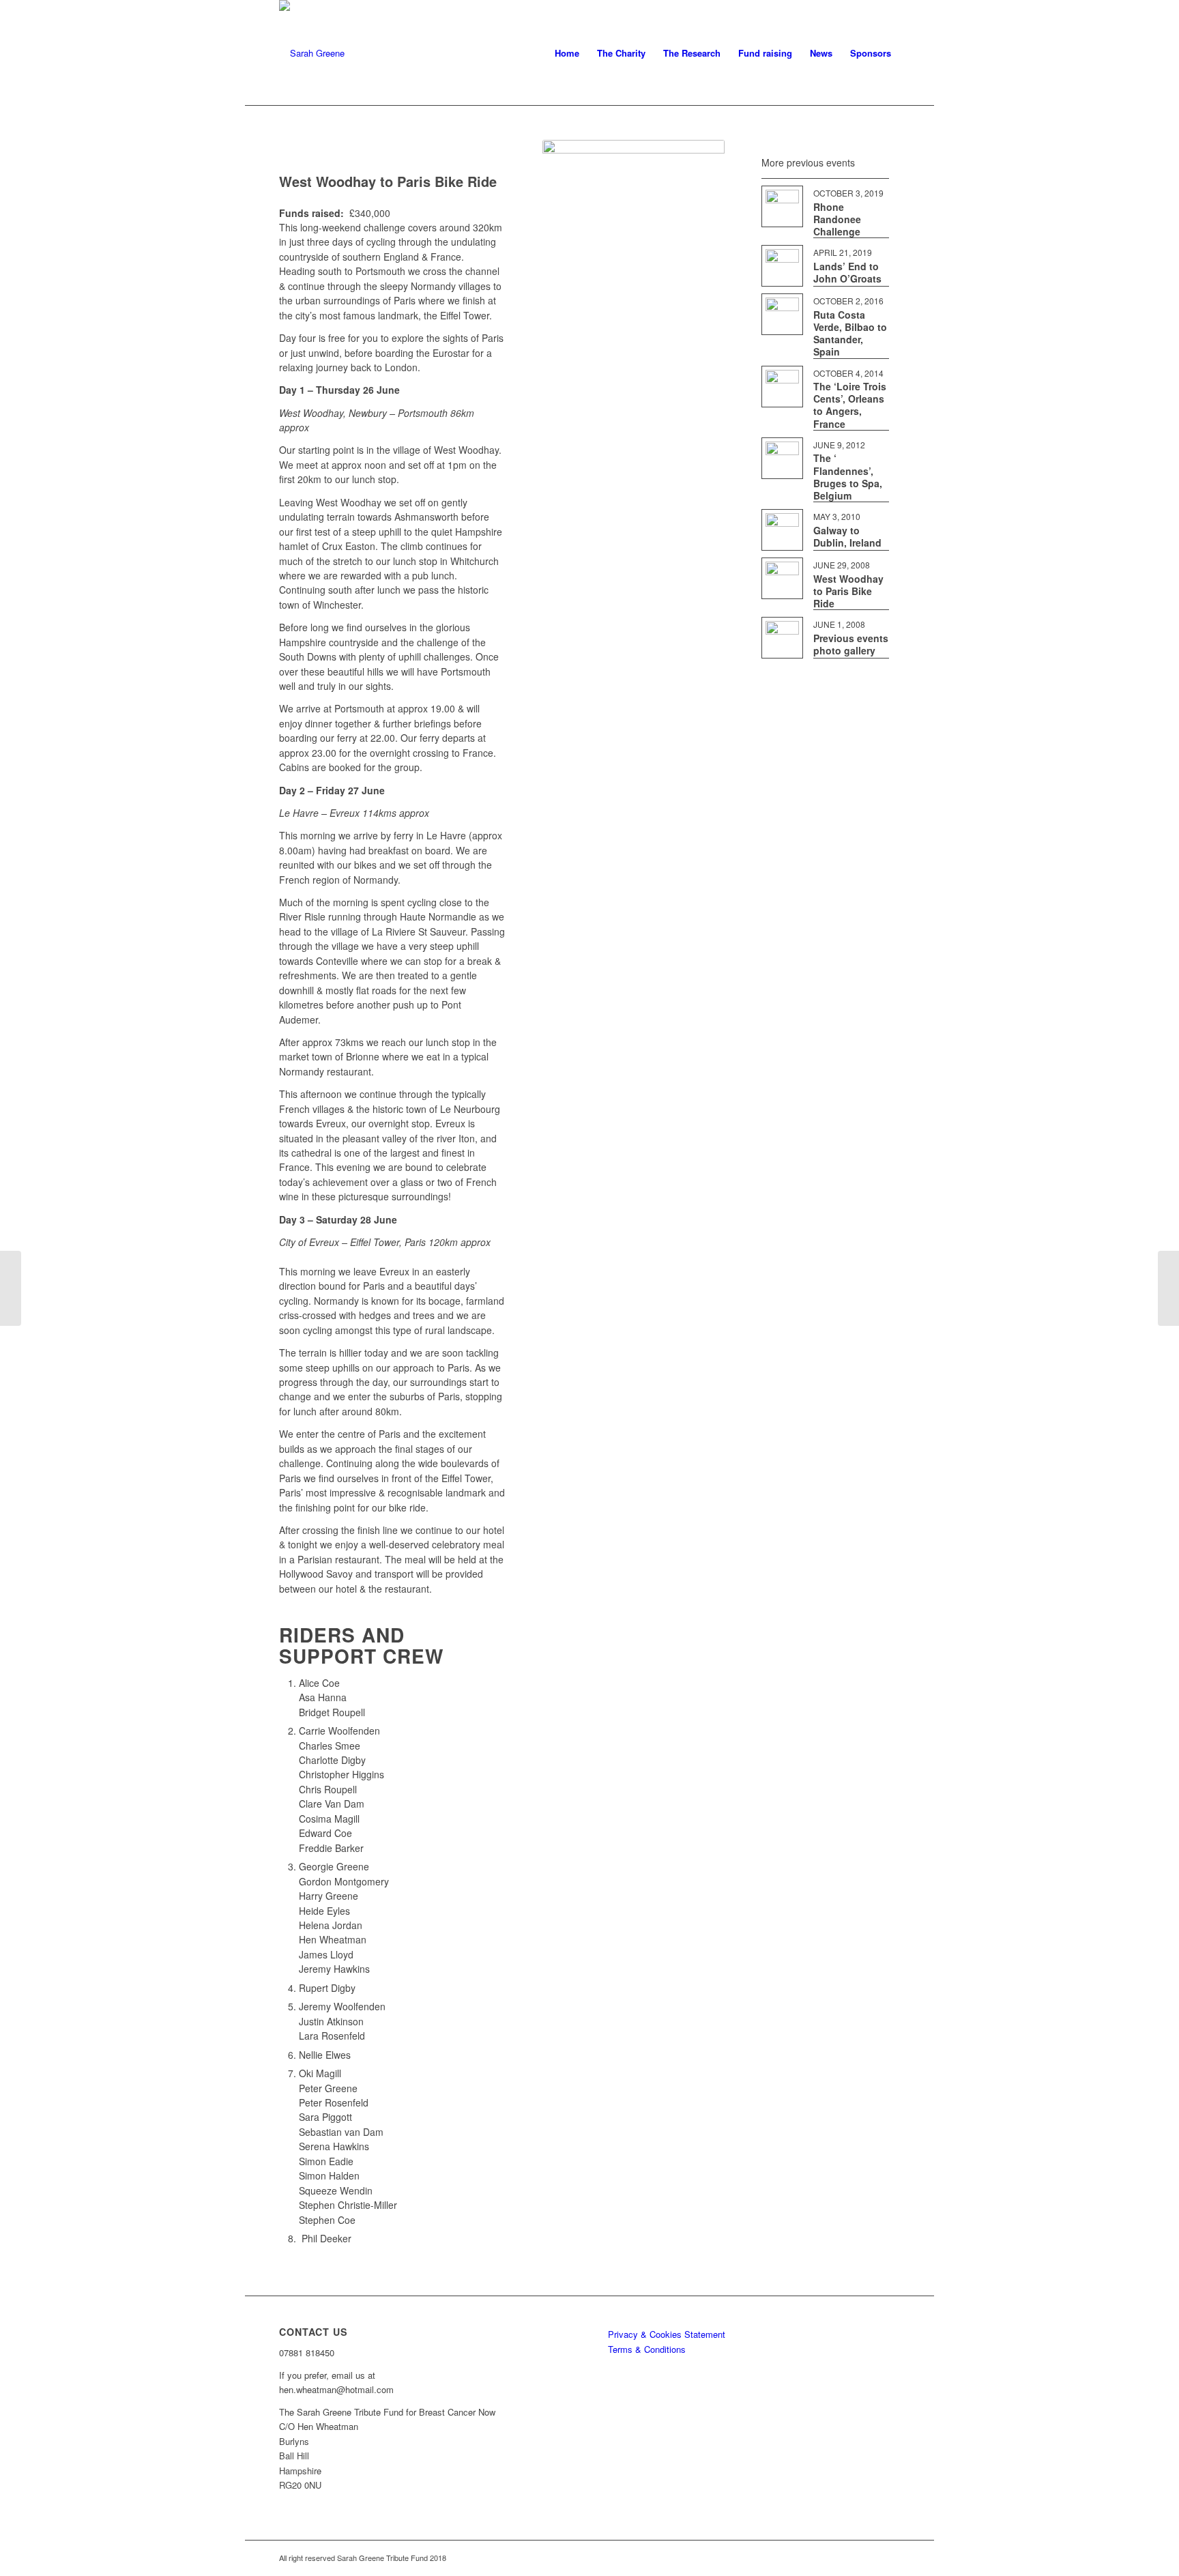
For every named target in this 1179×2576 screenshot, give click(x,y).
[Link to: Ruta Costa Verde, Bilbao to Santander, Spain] (782, 314)
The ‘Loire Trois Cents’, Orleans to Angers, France (850, 405)
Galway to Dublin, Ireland (847, 536)
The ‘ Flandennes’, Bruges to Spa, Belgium (848, 477)
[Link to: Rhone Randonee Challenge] (782, 206)
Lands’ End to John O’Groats (847, 272)
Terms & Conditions (647, 2349)
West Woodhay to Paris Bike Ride (848, 591)
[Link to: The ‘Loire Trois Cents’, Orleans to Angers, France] (782, 387)
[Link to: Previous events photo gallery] (782, 638)
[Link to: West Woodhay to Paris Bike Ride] (782, 578)
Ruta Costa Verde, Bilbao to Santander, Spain (850, 333)
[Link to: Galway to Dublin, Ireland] (782, 530)
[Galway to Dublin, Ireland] (1168, 1288)
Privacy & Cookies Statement (667, 2334)
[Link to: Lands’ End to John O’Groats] (782, 266)
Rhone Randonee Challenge (837, 219)
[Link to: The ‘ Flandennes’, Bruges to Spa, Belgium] (782, 458)
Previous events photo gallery (851, 644)
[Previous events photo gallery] (11, 1288)
